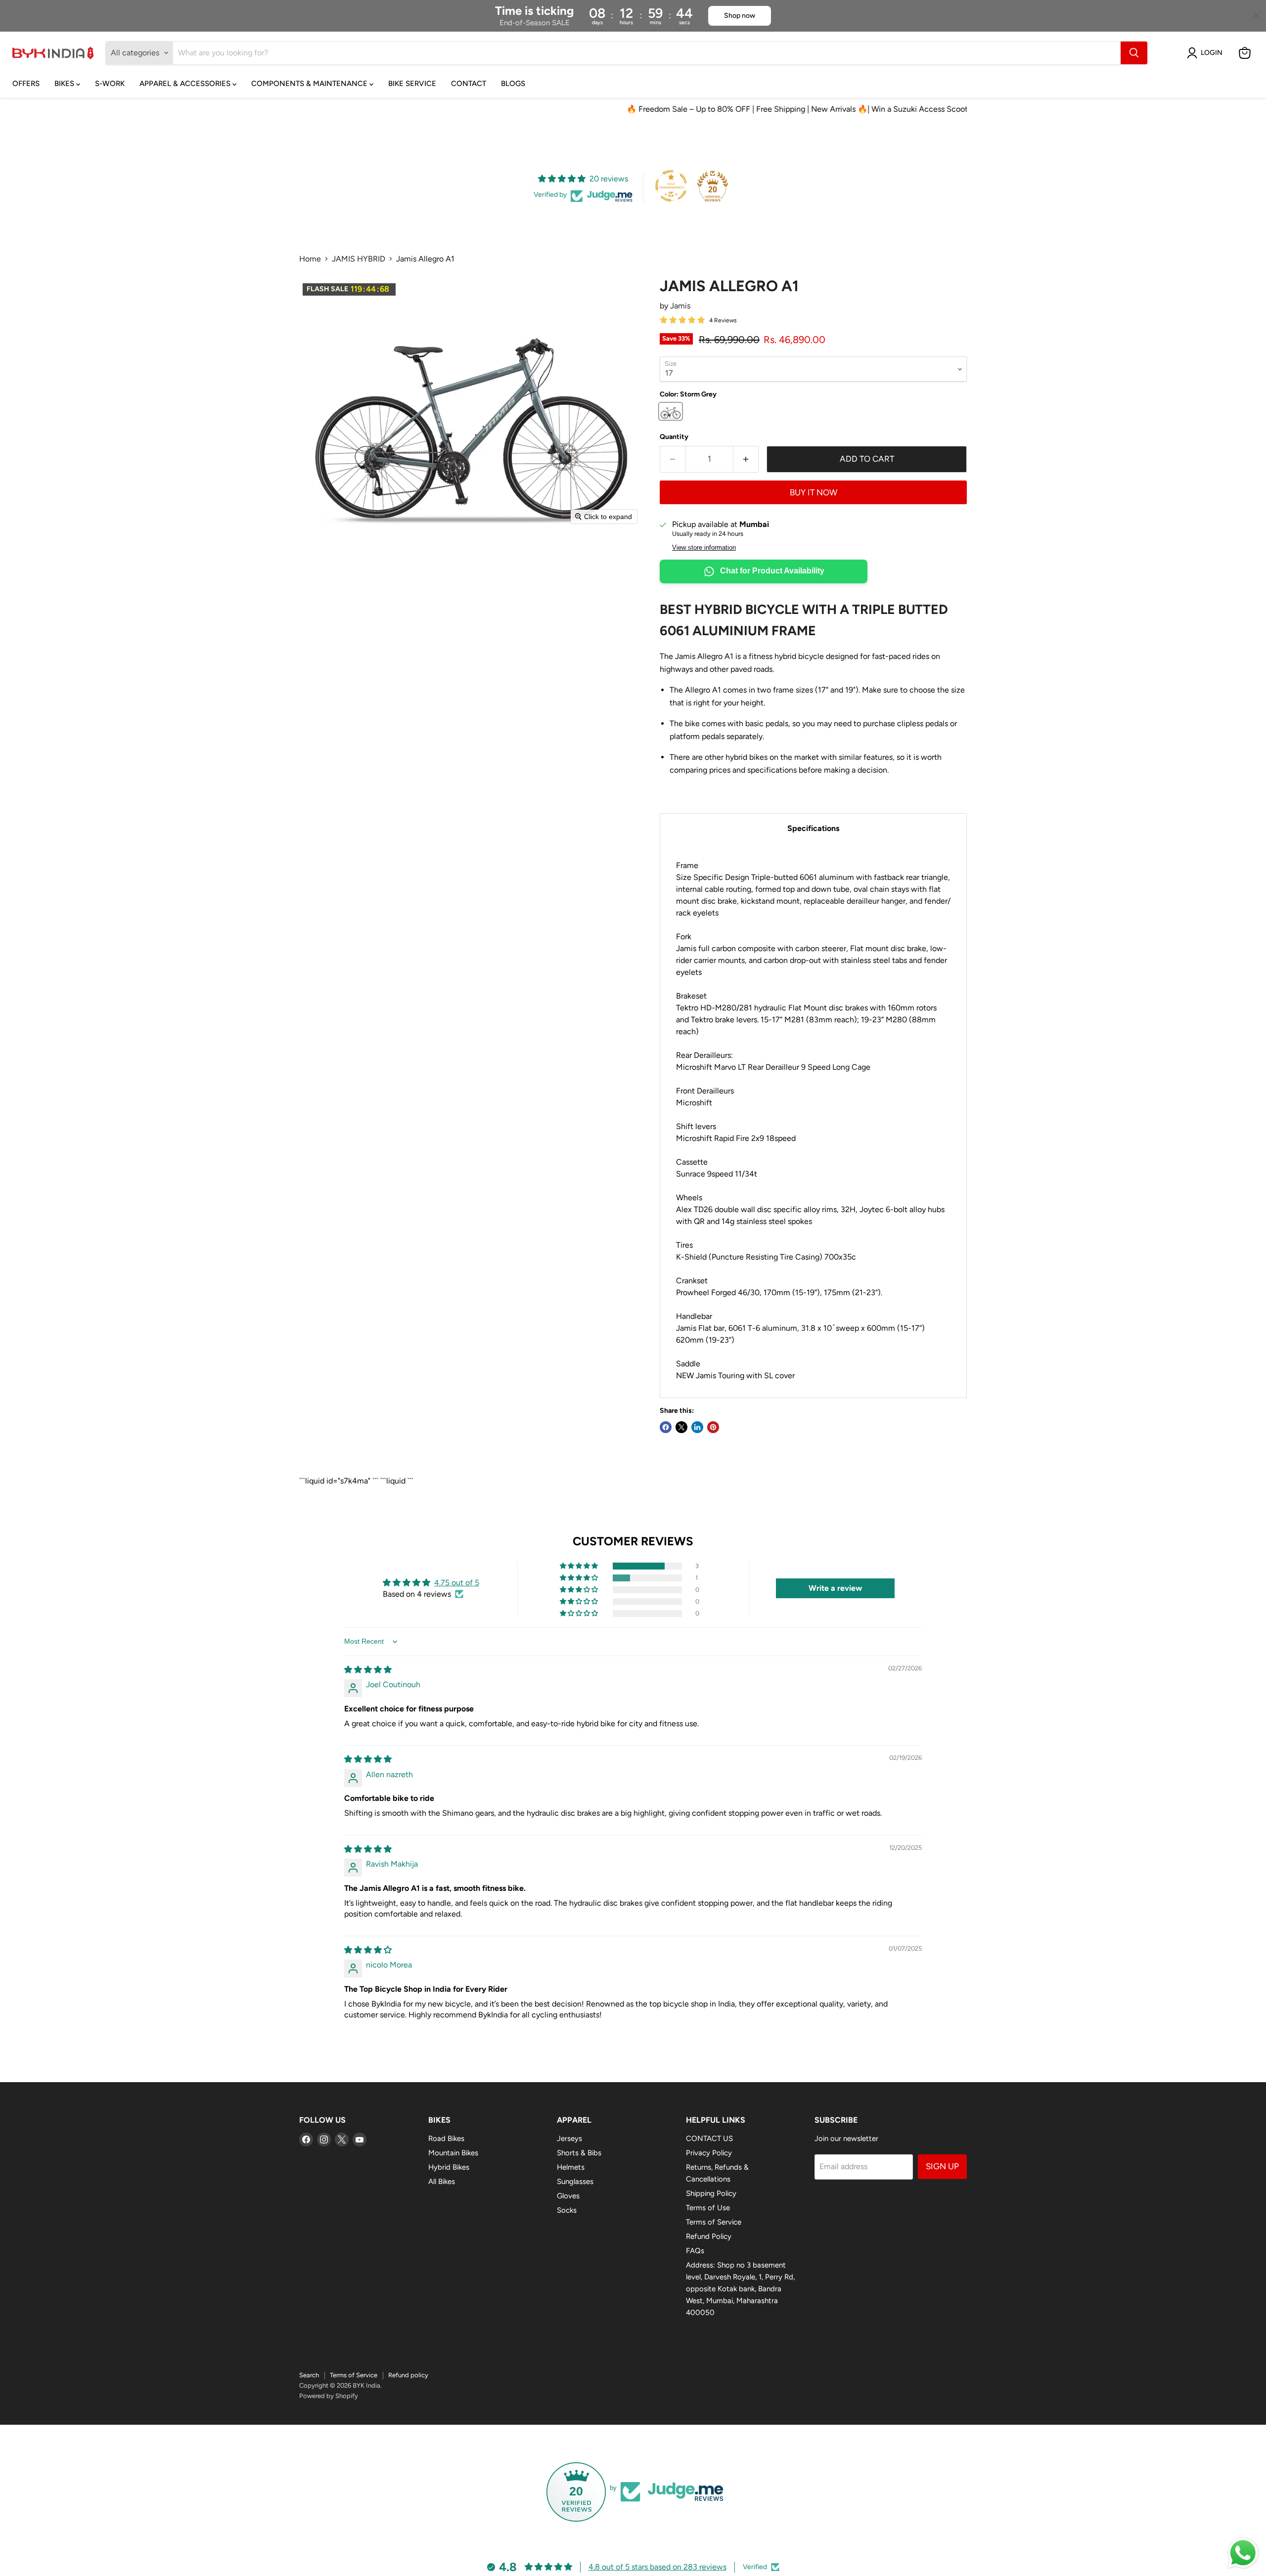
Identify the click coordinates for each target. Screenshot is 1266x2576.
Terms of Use (708, 2208)
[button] (1207, 53)
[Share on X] (681, 1427)
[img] (368, 1670)
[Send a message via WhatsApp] (1243, 2553)
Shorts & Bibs (579, 2153)
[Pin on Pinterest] (713, 1427)
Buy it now (814, 492)
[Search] (1134, 53)
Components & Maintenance (310, 84)
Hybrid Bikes (449, 2167)
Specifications (813, 828)
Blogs (513, 84)
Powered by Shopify (329, 2396)
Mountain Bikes (453, 2153)
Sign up (942, 2166)
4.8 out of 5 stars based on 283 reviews (657, 2567)
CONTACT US (709, 2139)
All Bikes (442, 2182)
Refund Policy (709, 2236)
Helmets (571, 2167)
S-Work (110, 84)
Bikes (65, 84)
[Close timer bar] (1256, 16)
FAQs (695, 2251)
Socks (567, 2210)
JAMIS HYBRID (359, 259)
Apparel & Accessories (186, 84)
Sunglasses (575, 2182)
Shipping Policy (711, 2193)
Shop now (740, 16)
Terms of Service (714, 2222)
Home (310, 259)
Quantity (674, 437)
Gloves (568, 2196)
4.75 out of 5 (457, 1583)
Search (309, 2375)
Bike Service (412, 84)
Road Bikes (446, 2139)
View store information (704, 548)
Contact (469, 84)
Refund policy (408, 2375)
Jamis (680, 306)
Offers (26, 84)
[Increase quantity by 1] (746, 459)
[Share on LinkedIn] (697, 1427)
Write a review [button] (835, 1588)
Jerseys (569, 2139)
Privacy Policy (709, 2153)
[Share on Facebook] (666, 1427)
